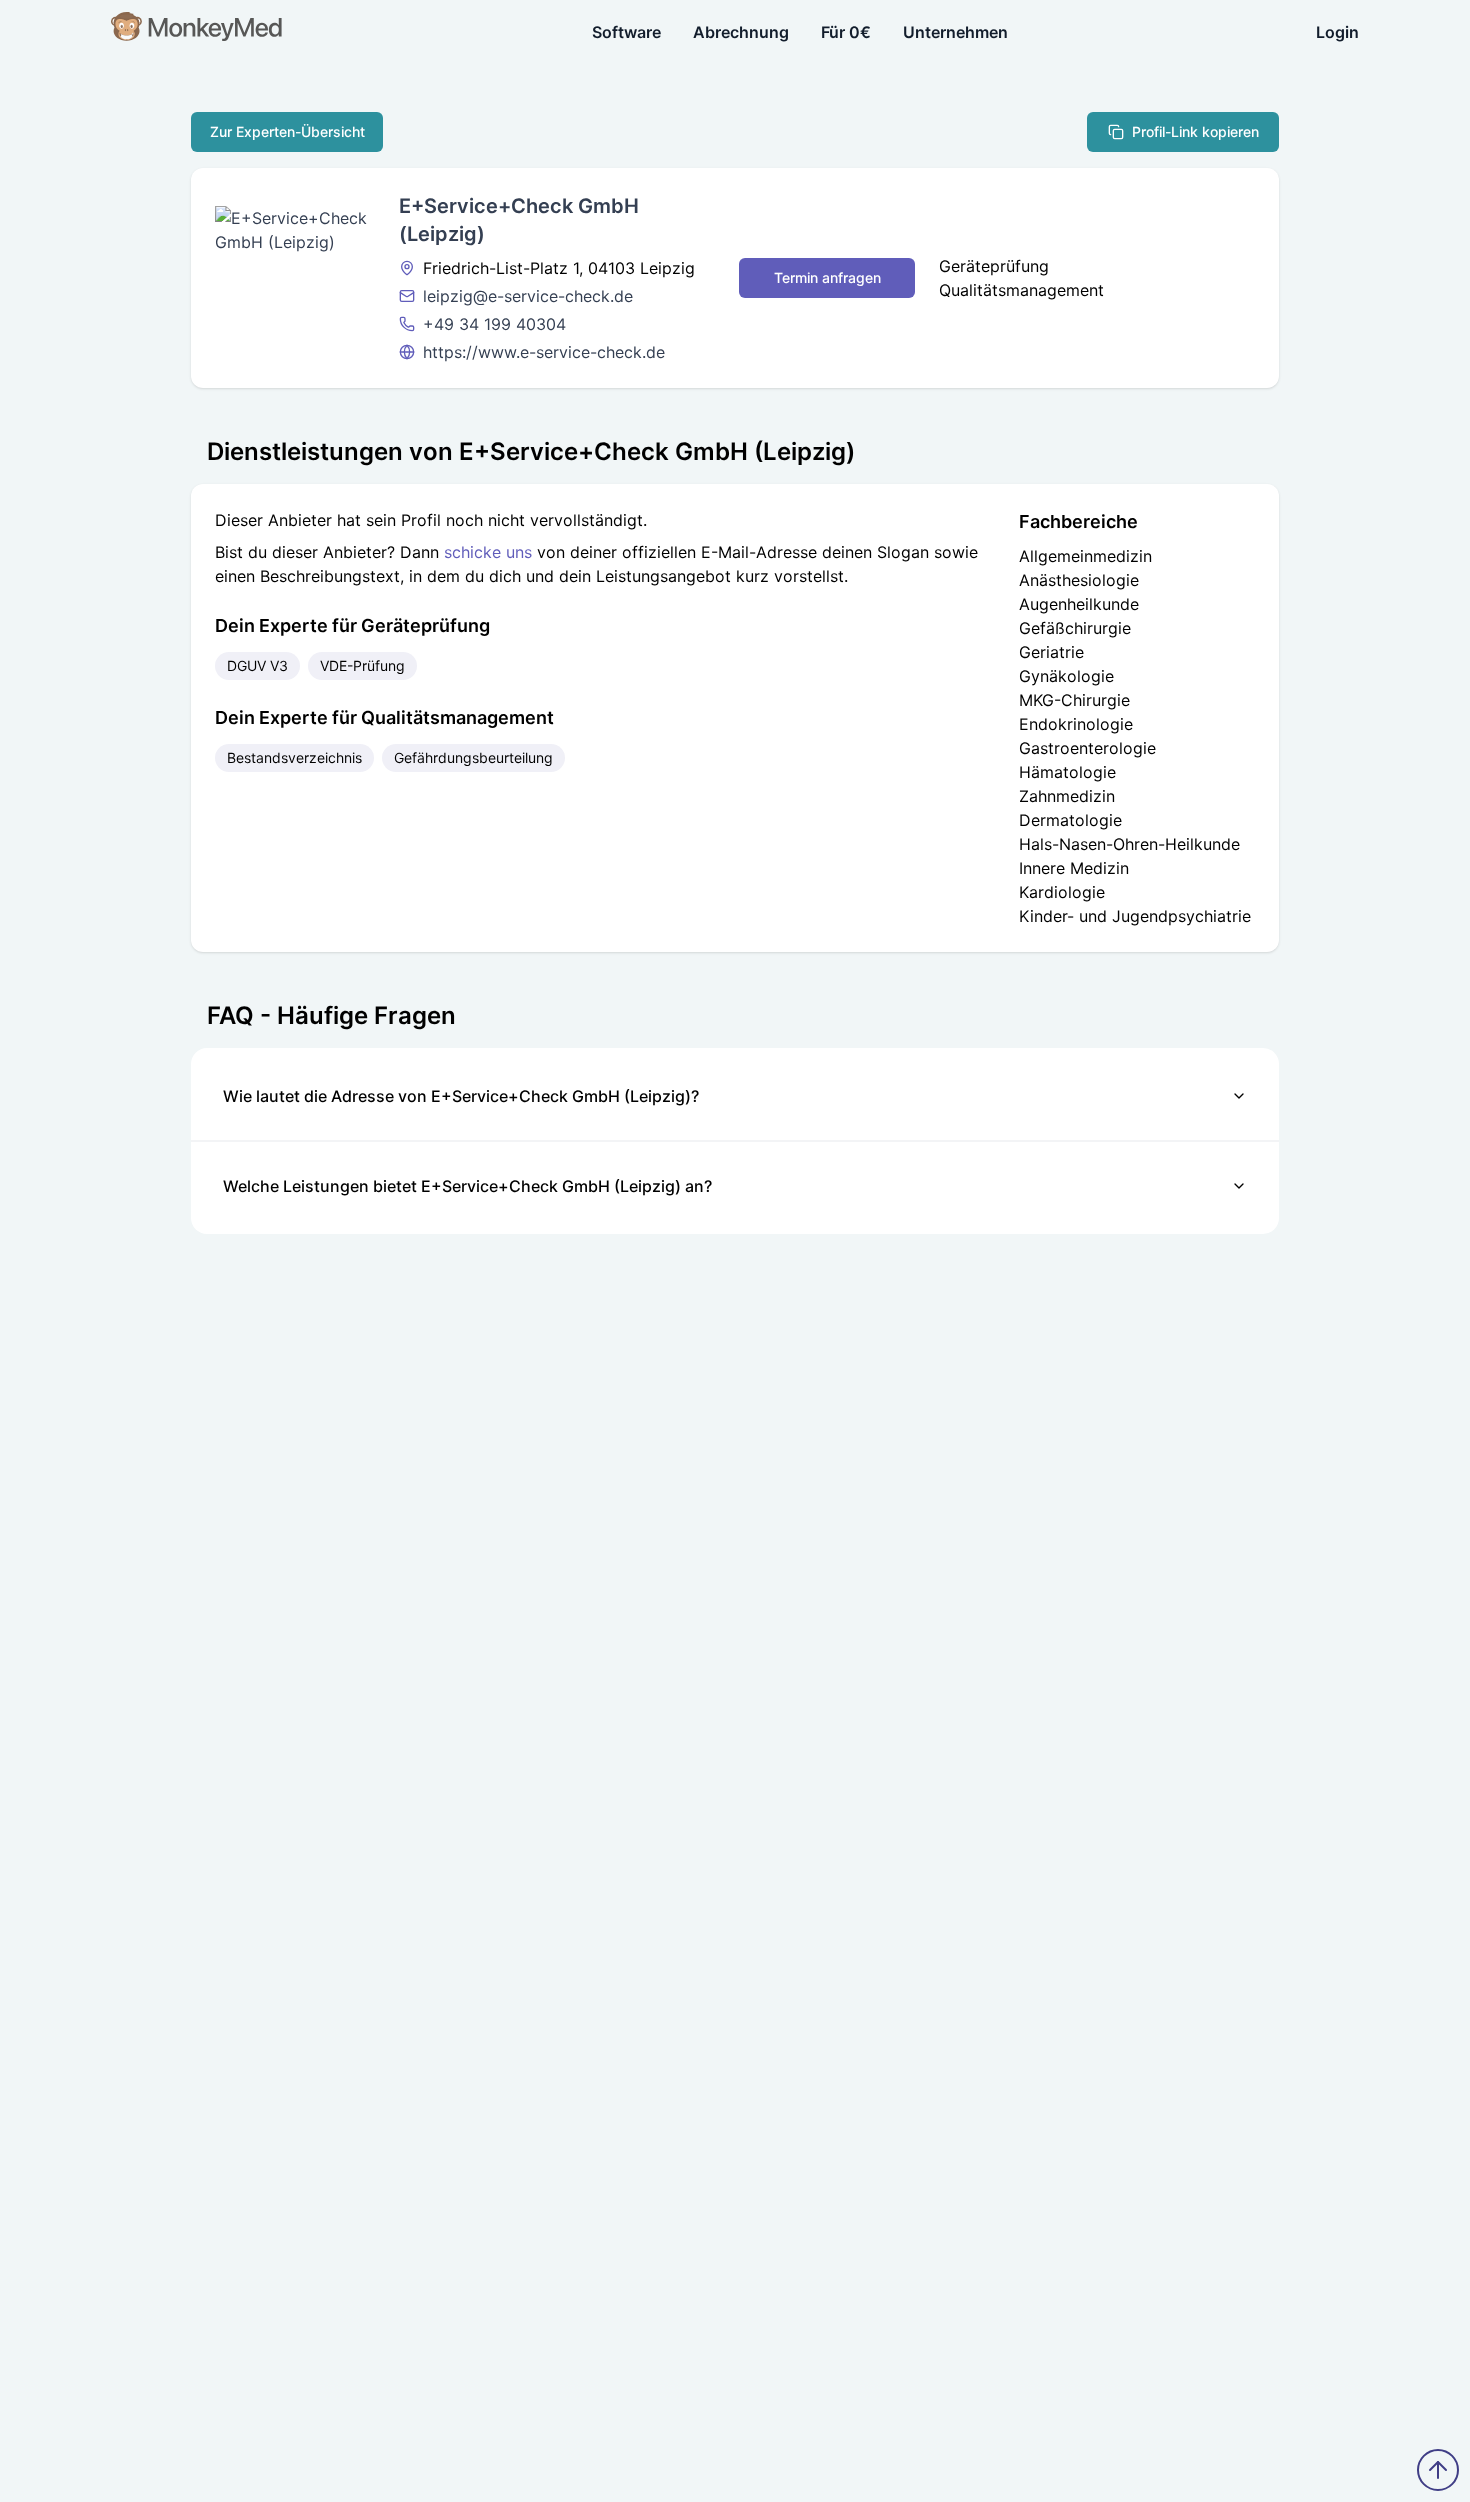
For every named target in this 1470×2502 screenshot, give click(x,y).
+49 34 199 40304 (494, 324)
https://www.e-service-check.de (544, 352)
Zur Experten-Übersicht (287, 131)
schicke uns (488, 552)
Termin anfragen (827, 277)
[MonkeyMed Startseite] (197, 32)
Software (626, 32)
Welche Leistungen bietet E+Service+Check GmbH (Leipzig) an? (467, 1186)
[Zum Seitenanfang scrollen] (1438, 2470)
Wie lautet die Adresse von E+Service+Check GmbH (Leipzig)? (461, 1096)
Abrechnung (741, 32)
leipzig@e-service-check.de (528, 296)
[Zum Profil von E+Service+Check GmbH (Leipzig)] (295, 278)
